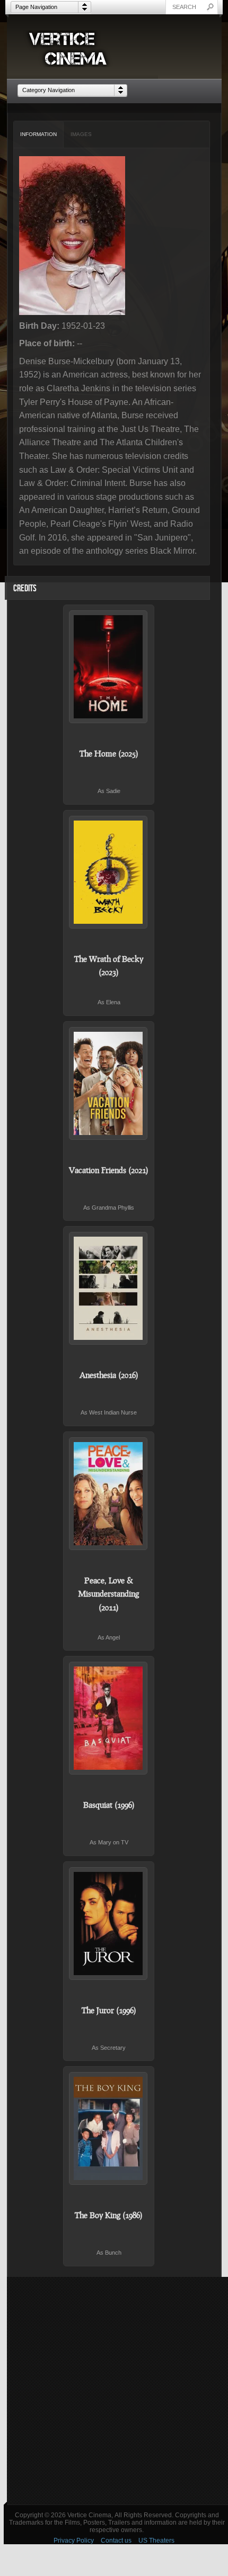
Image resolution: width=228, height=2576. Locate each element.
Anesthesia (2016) (109, 1375)
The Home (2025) (109, 753)
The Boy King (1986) (109, 2215)
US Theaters (156, 2541)
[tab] (39, 134)
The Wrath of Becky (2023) (109, 966)
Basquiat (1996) (109, 1805)
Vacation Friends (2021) (109, 1170)
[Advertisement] (114, 2391)
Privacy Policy (74, 2541)
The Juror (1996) (109, 2010)
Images (81, 134)
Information (38, 134)
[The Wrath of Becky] (109, 872)
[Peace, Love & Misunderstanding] (109, 1494)
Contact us (116, 2541)
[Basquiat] (109, 1718)
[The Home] (109, 667)
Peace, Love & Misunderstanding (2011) (109, 1594)
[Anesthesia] (109, 1288)
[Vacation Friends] (109, 1083)
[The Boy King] (109, 2128)
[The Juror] (109, 1924)
